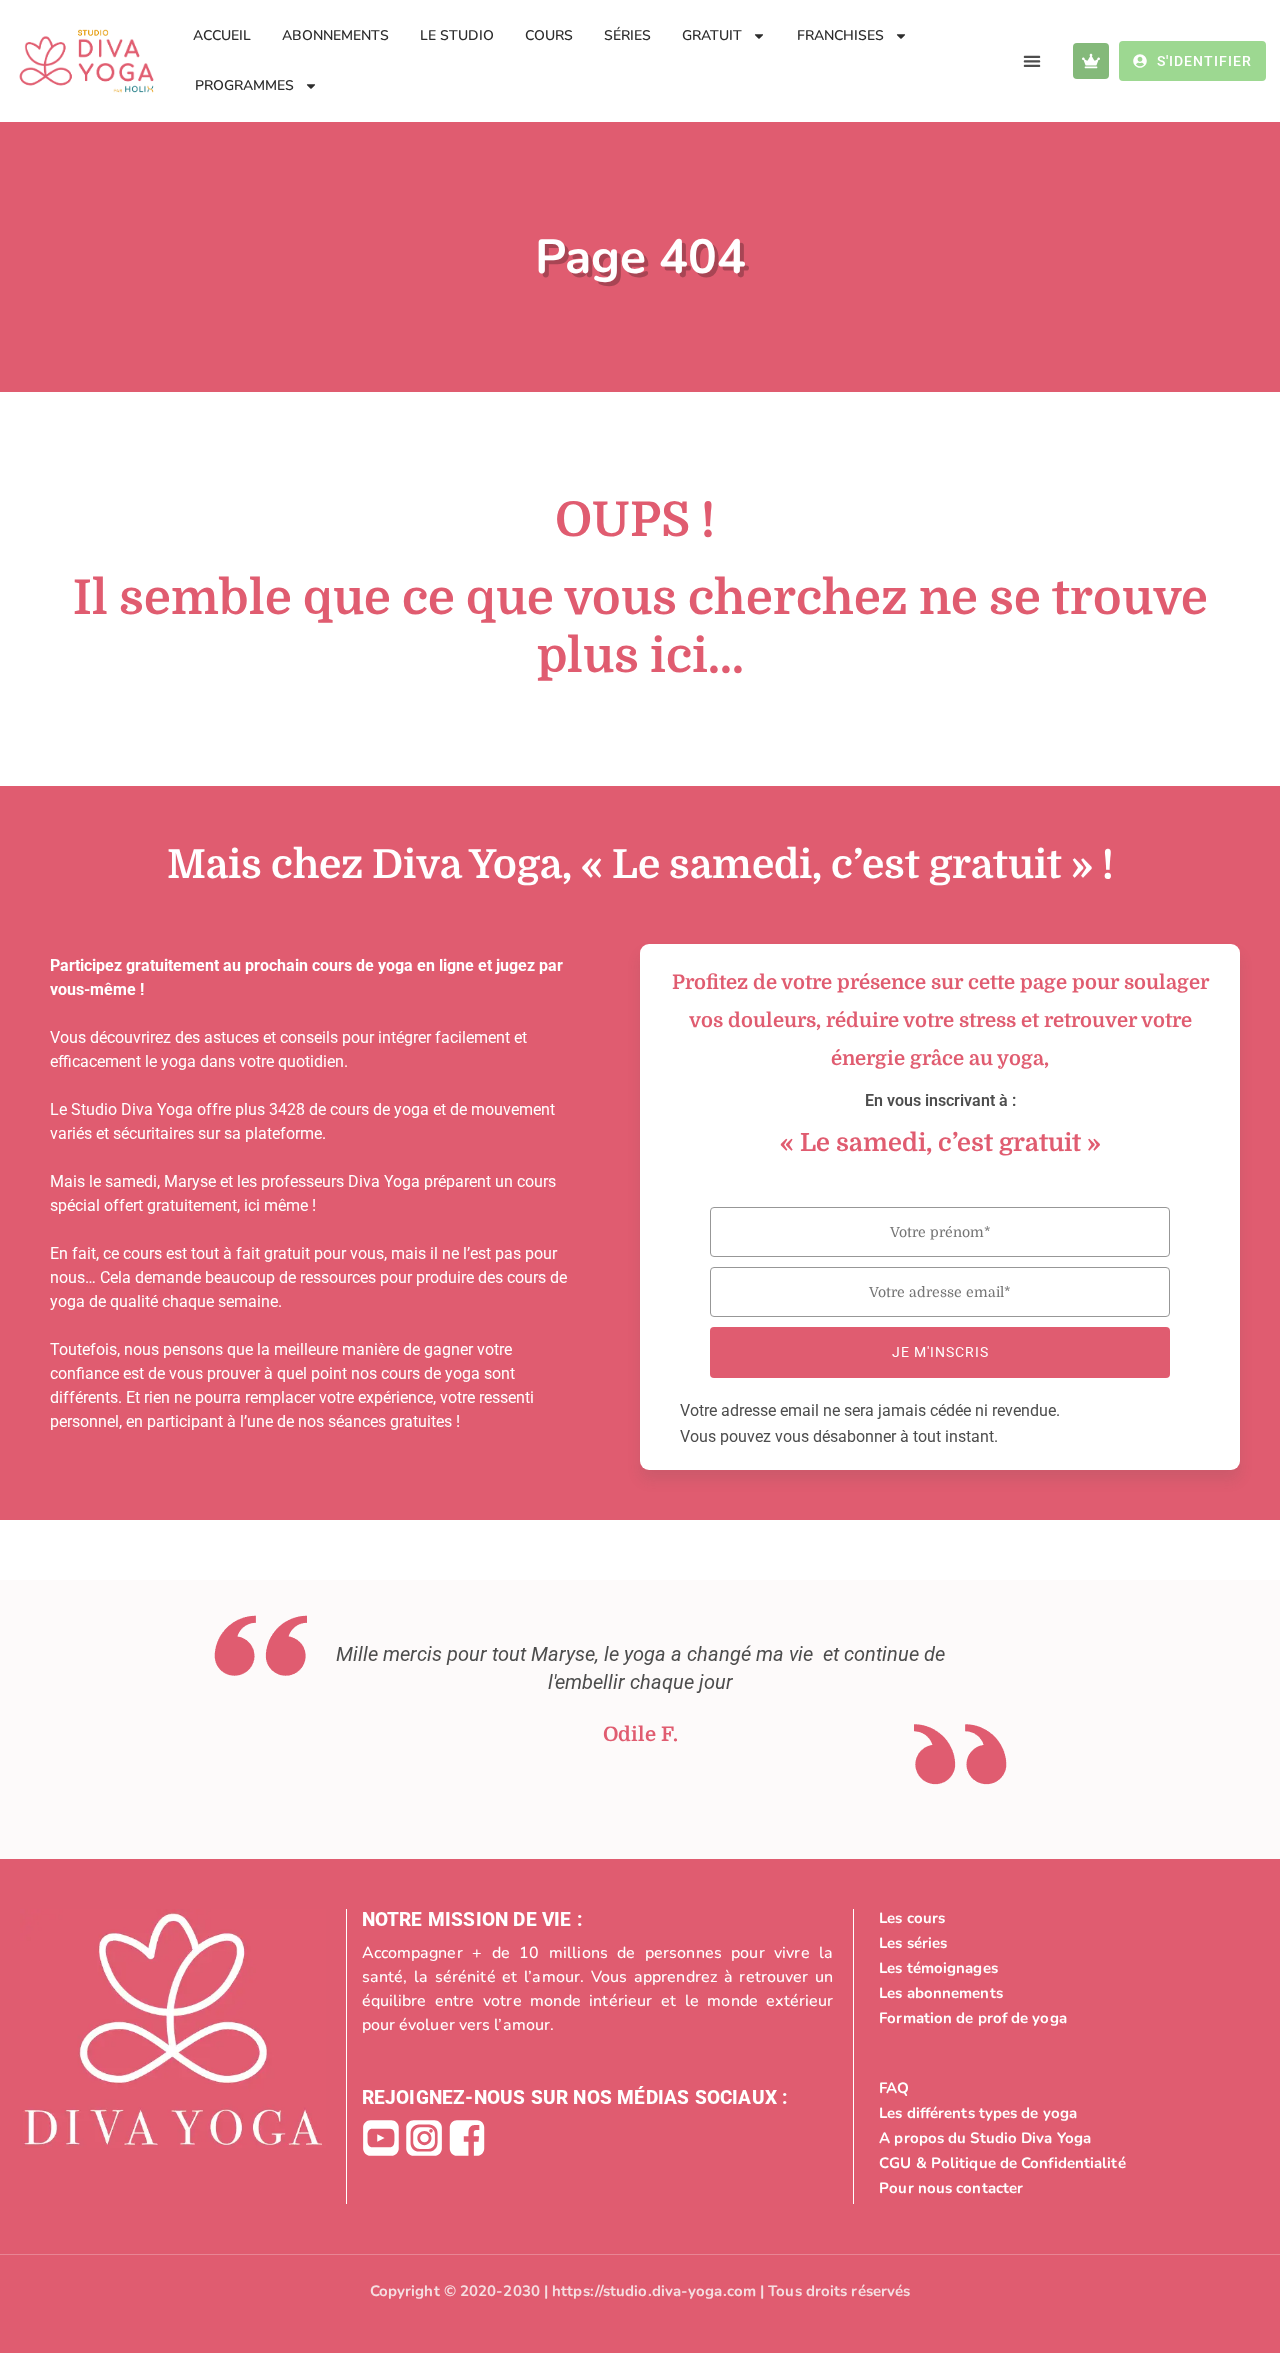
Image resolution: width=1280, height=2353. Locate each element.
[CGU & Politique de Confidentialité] (1064, 2163)
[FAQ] (1064, 2088)
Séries (627, 35)
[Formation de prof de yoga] (1064, 2018)
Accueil (222, 35)
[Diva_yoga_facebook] (467, 2138)
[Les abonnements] (1064, 1993)
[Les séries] (1064, 1943)
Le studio (457, 35)
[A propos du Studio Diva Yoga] (1064, 2138)
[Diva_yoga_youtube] (381, 2138)
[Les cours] (1064, 1918)
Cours (549, 35)
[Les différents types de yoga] (1064, 2113)
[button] (1032, 61)
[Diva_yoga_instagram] (424, 2138)
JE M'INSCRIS (940, 1352)
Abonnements (335, 35)
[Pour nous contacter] (1064, 2188)
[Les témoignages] (1064, 1968)
